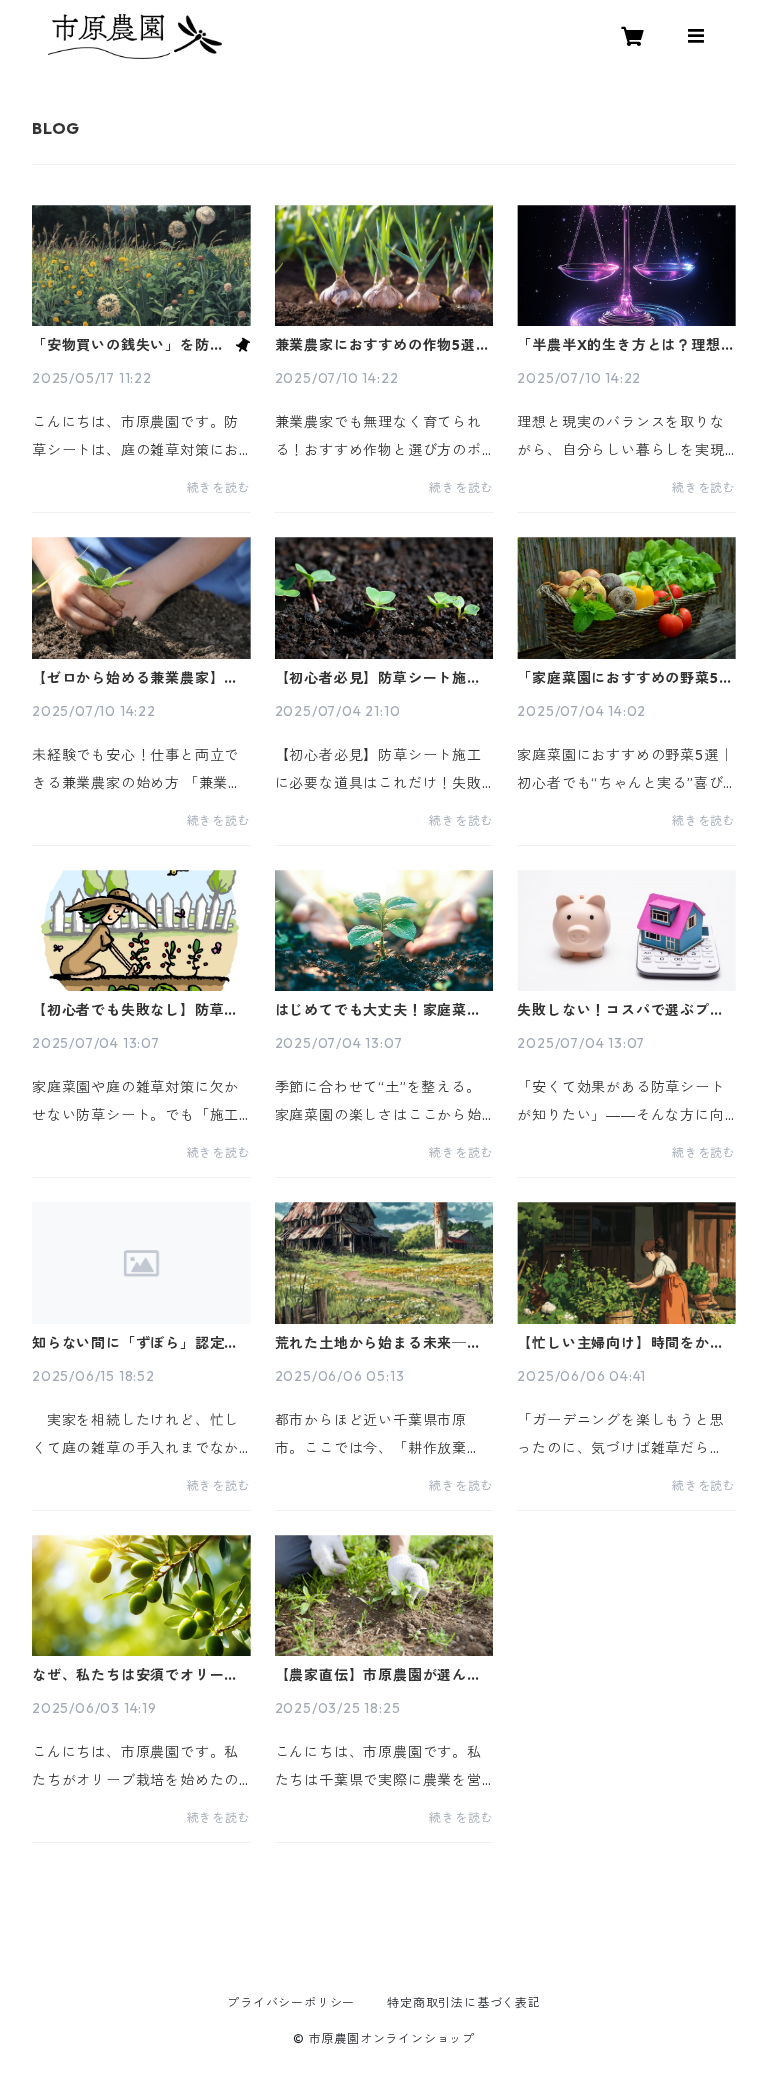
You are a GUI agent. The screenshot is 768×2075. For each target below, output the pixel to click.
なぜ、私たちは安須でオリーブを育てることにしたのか (135, 1675)
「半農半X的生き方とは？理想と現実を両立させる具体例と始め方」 (626, 345)
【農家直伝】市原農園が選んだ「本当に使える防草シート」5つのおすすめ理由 (383, 1675)
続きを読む (219, 487)
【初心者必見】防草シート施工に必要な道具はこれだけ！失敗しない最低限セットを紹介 (378, 678)
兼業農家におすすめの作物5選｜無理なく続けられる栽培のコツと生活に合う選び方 (383, 345)
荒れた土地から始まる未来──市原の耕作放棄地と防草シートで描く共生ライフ (378, 1343)
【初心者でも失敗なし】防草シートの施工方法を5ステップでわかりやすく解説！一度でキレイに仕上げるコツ (140, 1010)
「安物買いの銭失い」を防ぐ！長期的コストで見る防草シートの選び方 (128, 345)
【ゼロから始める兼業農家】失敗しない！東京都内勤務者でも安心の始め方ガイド (135, 678)
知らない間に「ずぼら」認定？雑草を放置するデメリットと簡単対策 (135, 1343)
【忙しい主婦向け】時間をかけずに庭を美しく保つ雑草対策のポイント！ (620, 1343)
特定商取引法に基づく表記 (464, 2002)
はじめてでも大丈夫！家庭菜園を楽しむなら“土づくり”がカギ (379, 1010)
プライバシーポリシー (291, 2002)
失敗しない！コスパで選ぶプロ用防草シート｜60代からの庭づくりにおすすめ (623, 1010)
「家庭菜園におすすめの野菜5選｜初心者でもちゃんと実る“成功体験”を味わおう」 (625, 678)
